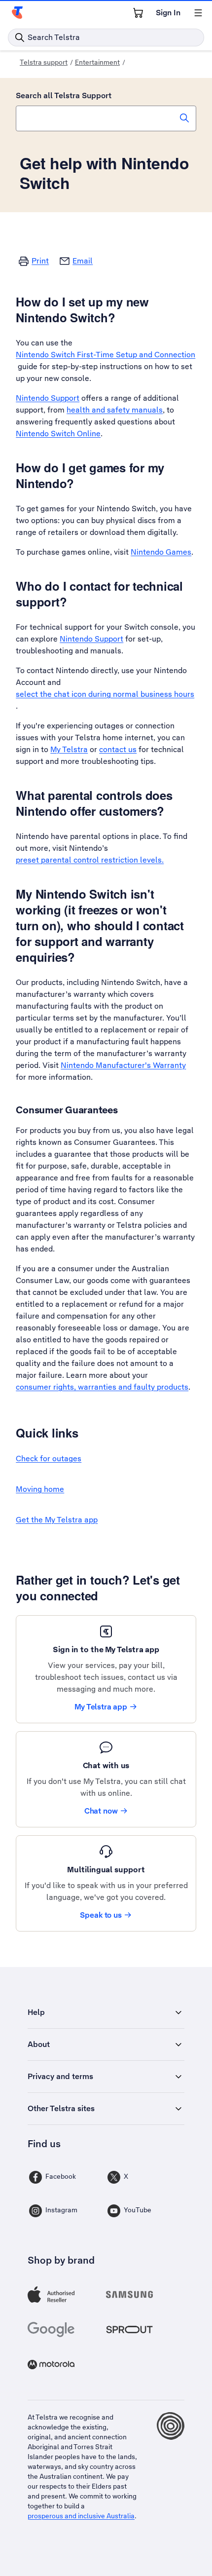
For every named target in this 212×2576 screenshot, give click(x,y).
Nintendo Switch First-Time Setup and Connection (106, 355)
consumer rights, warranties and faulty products (102, 1387)
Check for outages (49, 1458)
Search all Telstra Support (64, 95)
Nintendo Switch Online (58, 434)
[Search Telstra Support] (184, 118)
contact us (118, 749)
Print (40, 261)
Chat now (101, 1811)
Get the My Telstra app (57, 1520)
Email (83, 261)
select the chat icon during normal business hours (105, 694)
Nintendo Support (48, 398)
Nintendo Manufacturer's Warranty (123, 1065)
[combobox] (106, 118)
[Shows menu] (198, 13)
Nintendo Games (161, 552)
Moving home (40, 1489)
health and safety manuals (115, 410)
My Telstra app (101, 1707)
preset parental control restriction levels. (90, 860)
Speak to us (101, 1915)
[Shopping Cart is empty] (138, 13)
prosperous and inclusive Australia (81, 2516)
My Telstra (69, 749)
